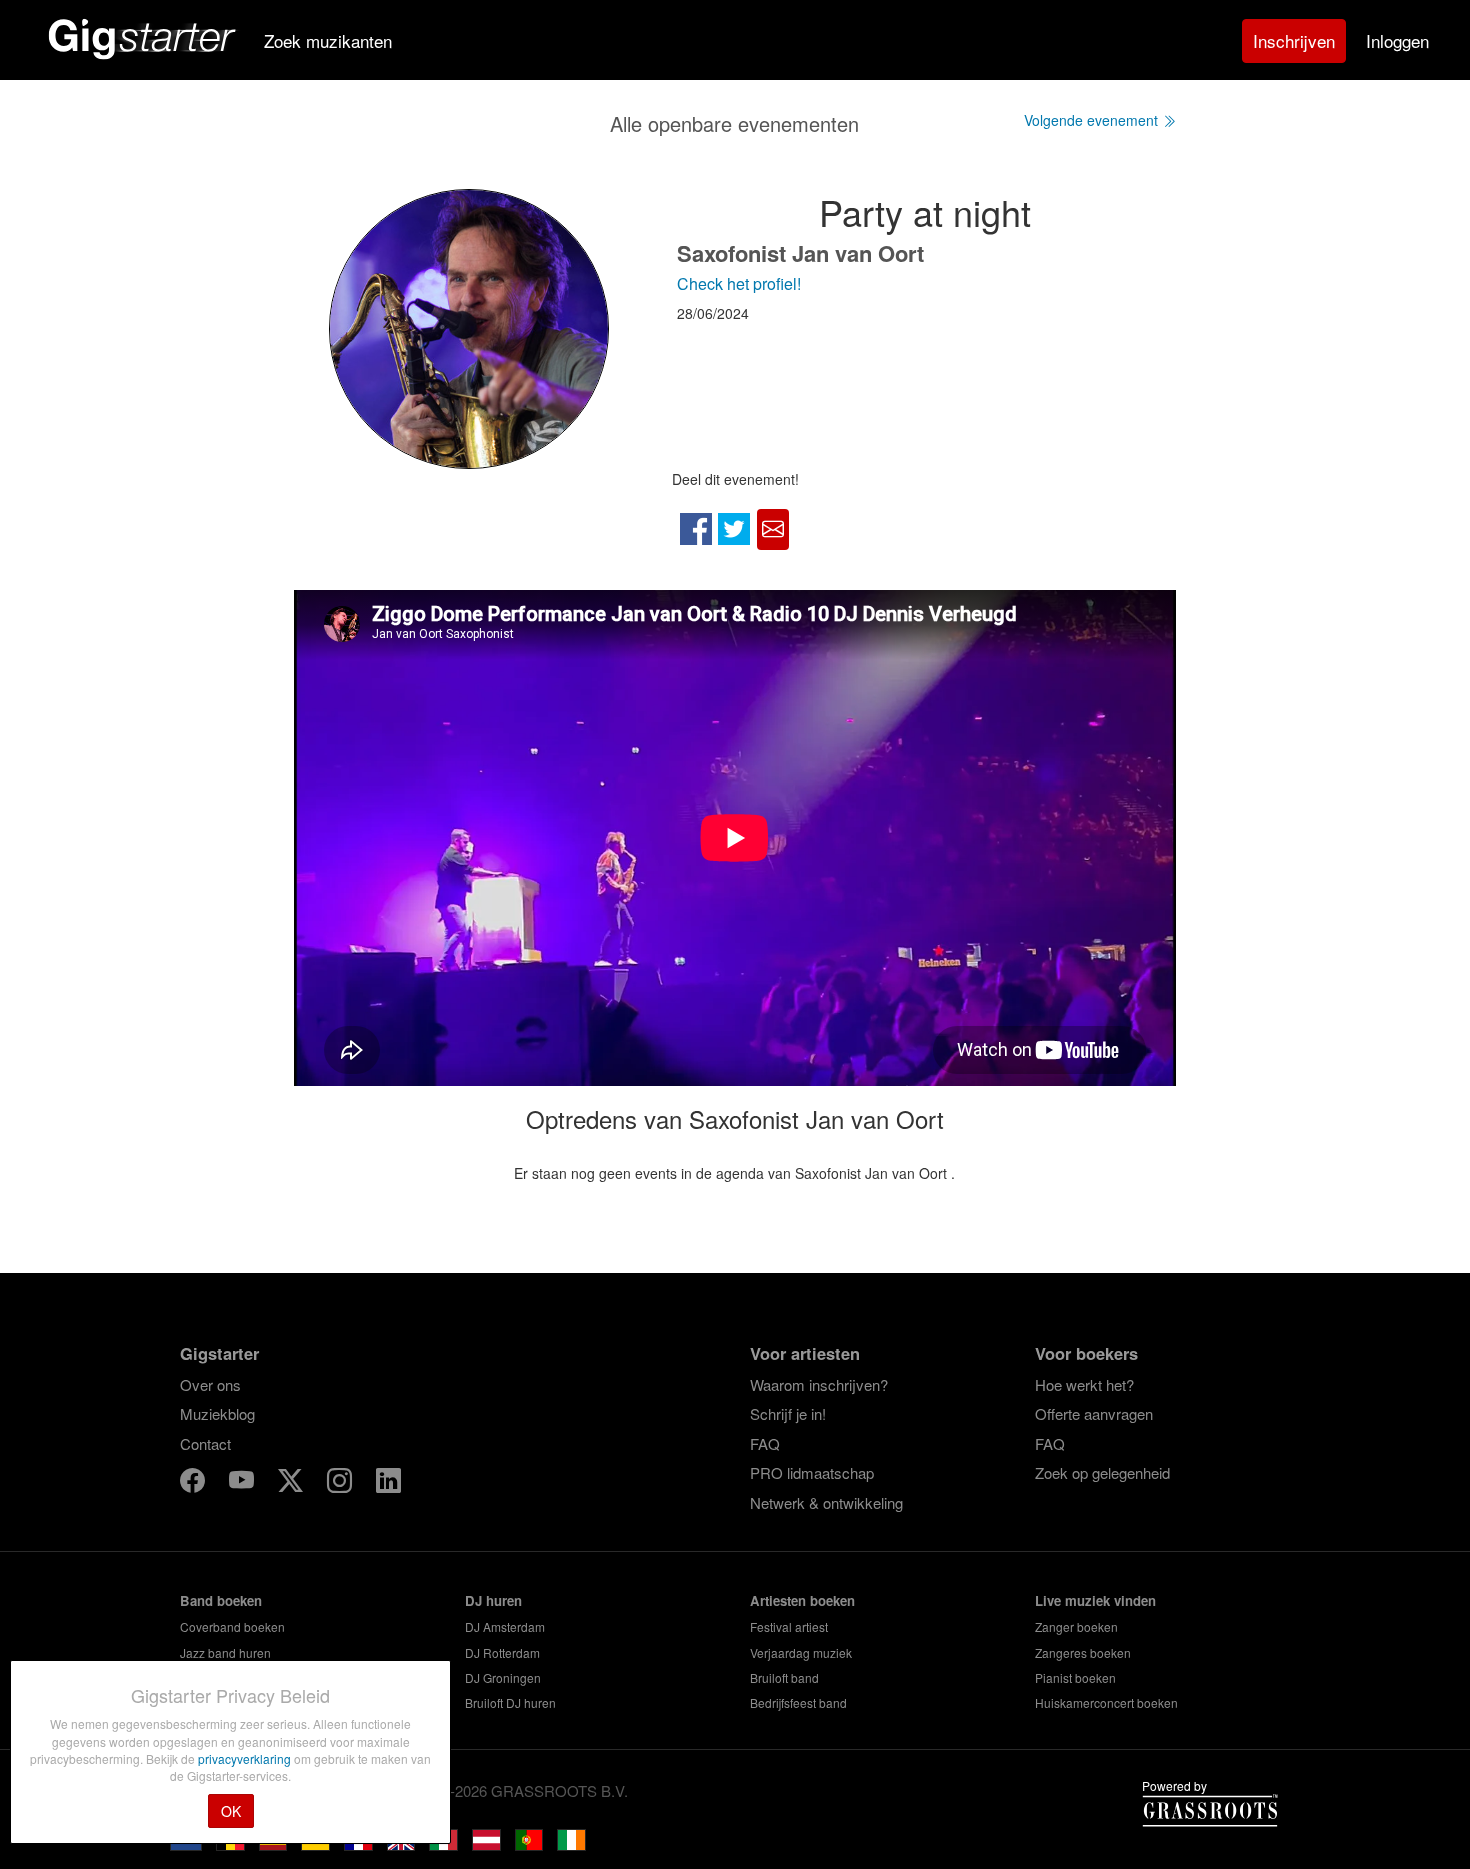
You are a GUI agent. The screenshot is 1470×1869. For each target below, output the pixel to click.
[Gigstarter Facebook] (194, 1483)
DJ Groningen (503, 1677)
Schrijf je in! (788, 1413)
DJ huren (493, 1600)
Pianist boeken (1075, 1677)
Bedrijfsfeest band (798, 1702)
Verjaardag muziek (801, 1652)
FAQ (765, 1443)
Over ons (210, 1384)
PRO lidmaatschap (812, 1472)
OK (231, 1811)
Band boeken (221, 1600)
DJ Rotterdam (502, 1652)
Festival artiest (789, 1626)
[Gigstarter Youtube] (243, 1483)
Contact (205, 1443)
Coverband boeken (232, 1626)
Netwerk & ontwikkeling (826, 1502)
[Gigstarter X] (292, 1483)
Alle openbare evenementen (734, 123)
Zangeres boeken (1083, 1652)
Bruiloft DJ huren (510, 1702)
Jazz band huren (225, 1652)
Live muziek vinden (1095, 1600)
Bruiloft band (784, 1677)
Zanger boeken (1076, 1626)
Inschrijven (1294, 40)
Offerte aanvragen (1094, 1413)
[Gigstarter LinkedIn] (388, 1483)
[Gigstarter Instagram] (341, 1483)
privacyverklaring (246, 1758)
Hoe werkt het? (1084, 1384)
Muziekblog (217, 1413)
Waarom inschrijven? (819, 1384)
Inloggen (1397, 40)
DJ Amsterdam (505, 1626)
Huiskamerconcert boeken (1106, 1702)
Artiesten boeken (802, 1600)
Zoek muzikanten (328, 40)
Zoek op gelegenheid (1102, 1472)
